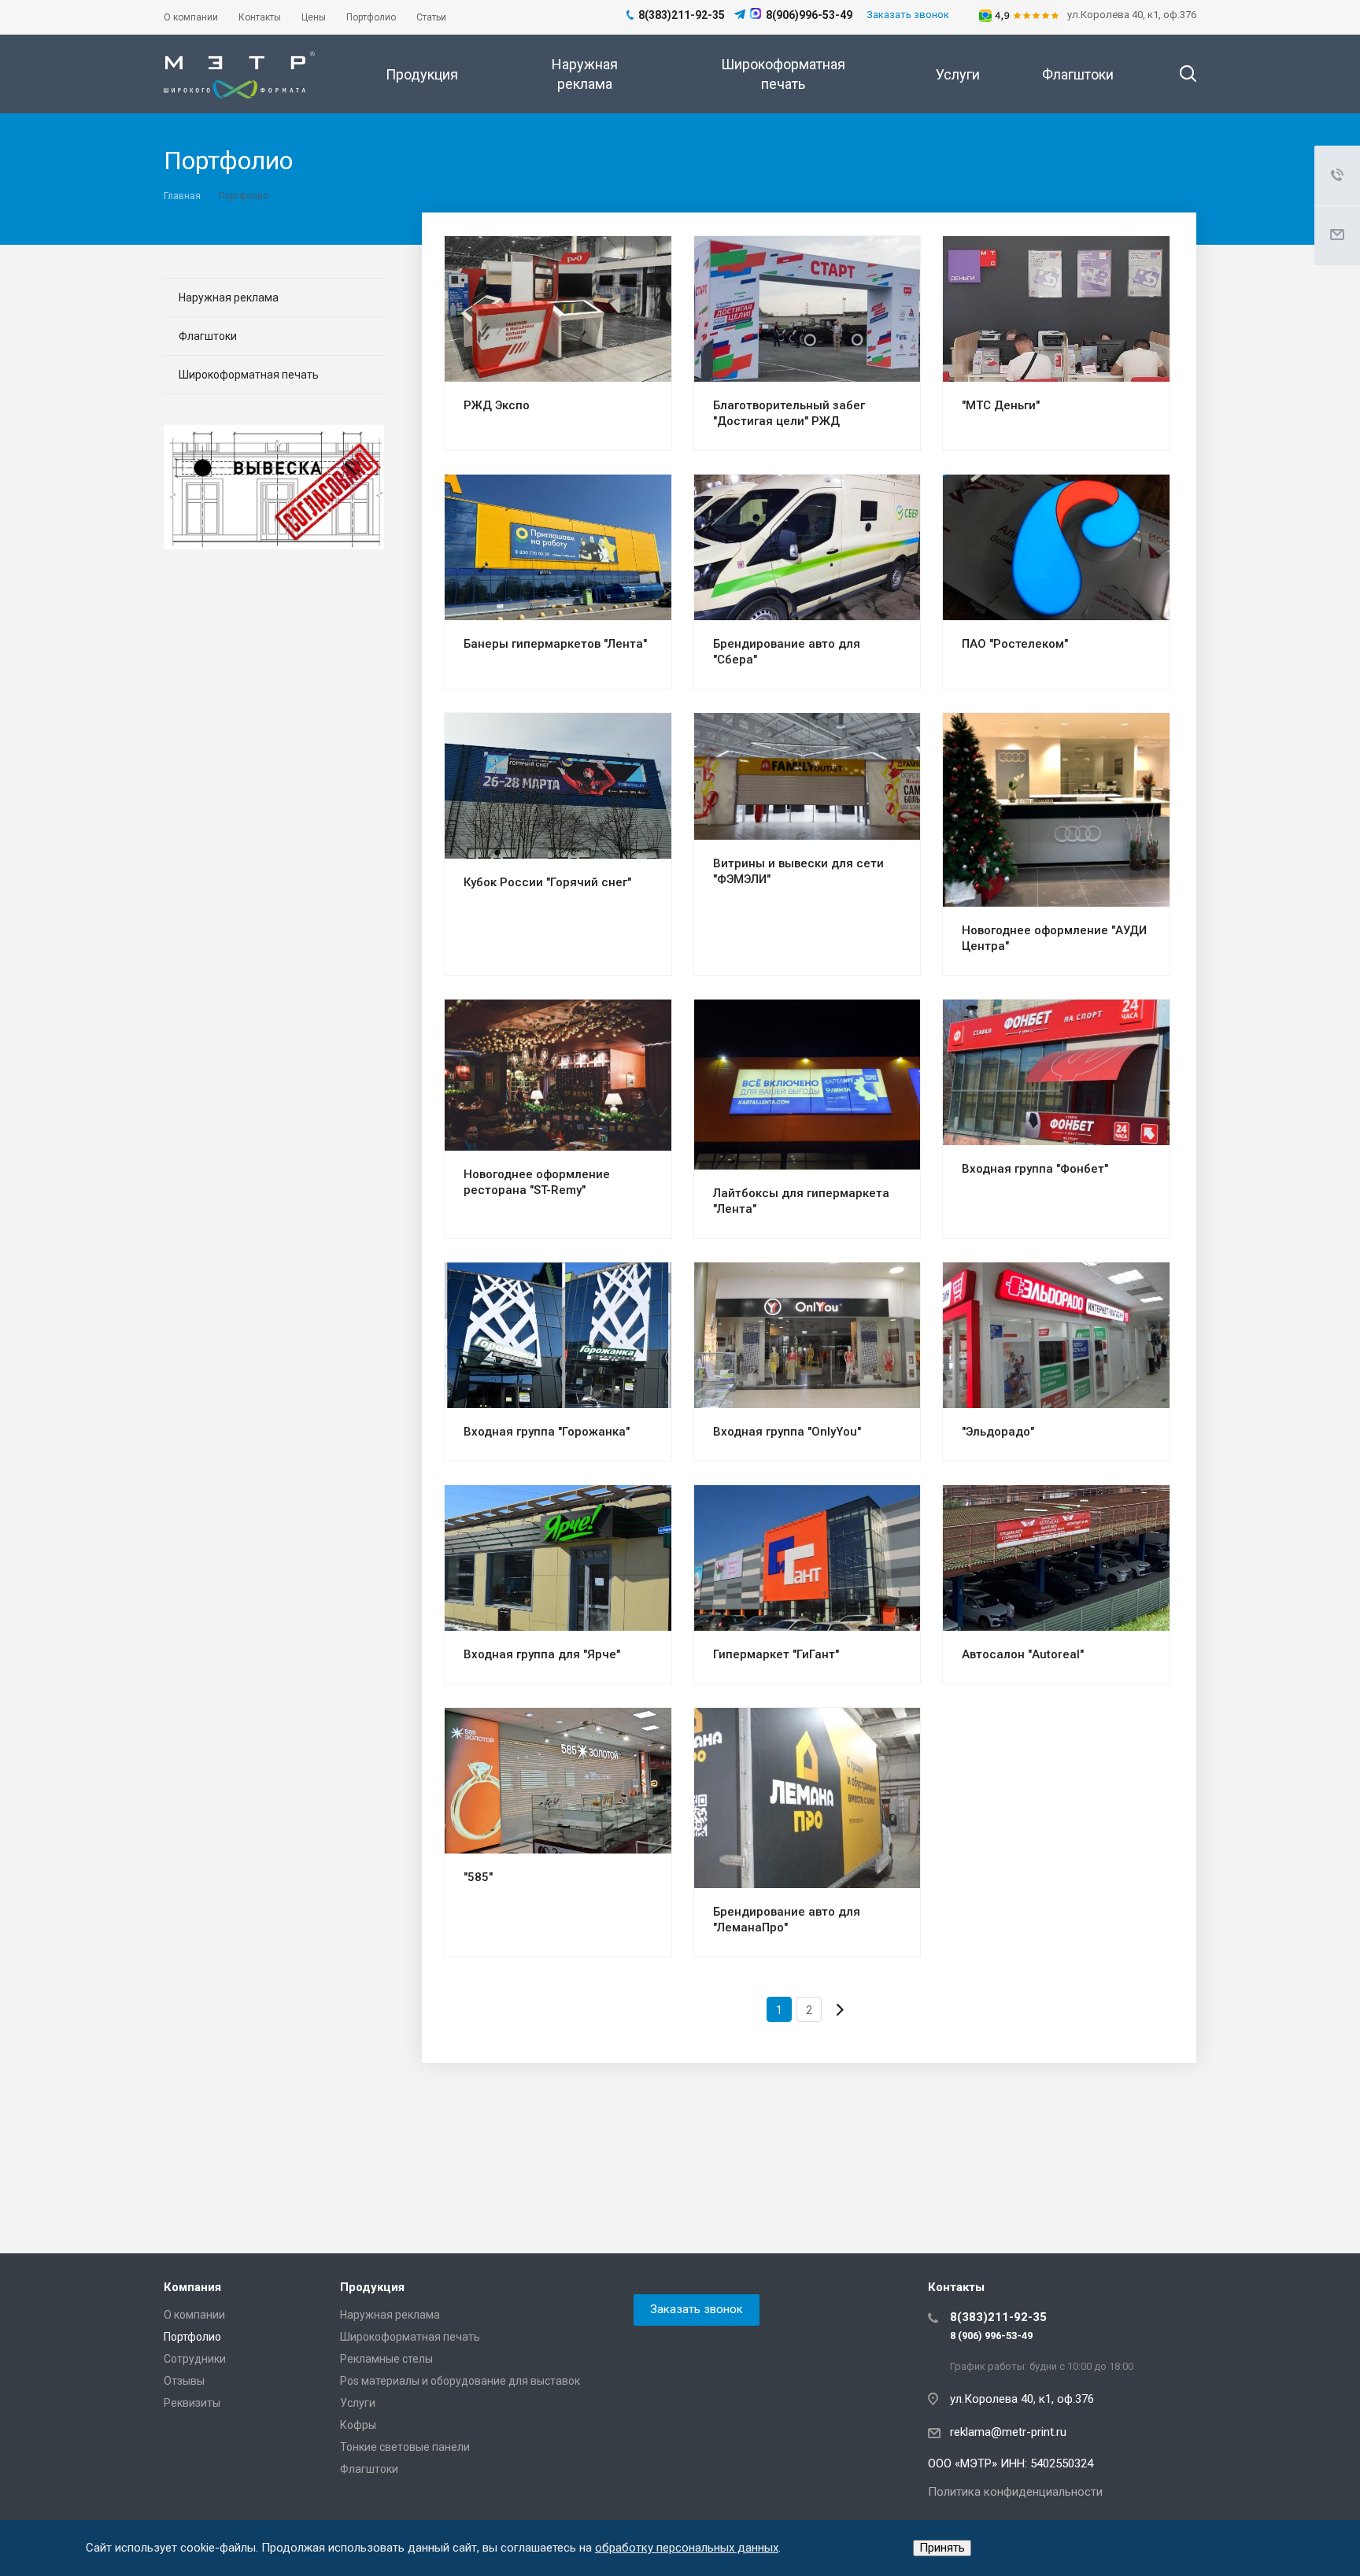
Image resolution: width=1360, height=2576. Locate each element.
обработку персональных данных (687, 2548)
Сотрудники (195, 2359)
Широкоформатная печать (249, 375)
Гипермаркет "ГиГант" (776, 1654)
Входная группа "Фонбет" (1035, 1169)
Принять (942, 2548)
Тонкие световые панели (405, 2447)
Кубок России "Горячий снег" (547, 882)
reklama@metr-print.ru (1008, 2432)
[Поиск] (1181, 74)
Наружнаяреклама (585, 74)
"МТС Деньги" (1001, 405)
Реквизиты (192, 2403)
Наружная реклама (229, 298)
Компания (192, 2287)
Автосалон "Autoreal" (1023, 1654)
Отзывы (184, 2381)
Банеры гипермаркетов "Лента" (555, 644)
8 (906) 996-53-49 (991, 2336)
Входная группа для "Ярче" (542, 1654)
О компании (194, 2315)
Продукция (422, 74)
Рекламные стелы (386, 2359)
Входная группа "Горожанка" (547, 1432)
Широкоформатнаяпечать (783, 74)
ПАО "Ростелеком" (1015, 644)
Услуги (958, 74)
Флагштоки (1078, 74)
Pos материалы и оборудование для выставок (460, 2381)
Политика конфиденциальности (1015, 2492)
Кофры (358, 2425)
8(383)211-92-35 (998, 2317)
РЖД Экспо (497, 405)
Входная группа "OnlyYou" (787, 1432)
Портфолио (192, 2337)
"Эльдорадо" (998, 1432)
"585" (478, 1877)
